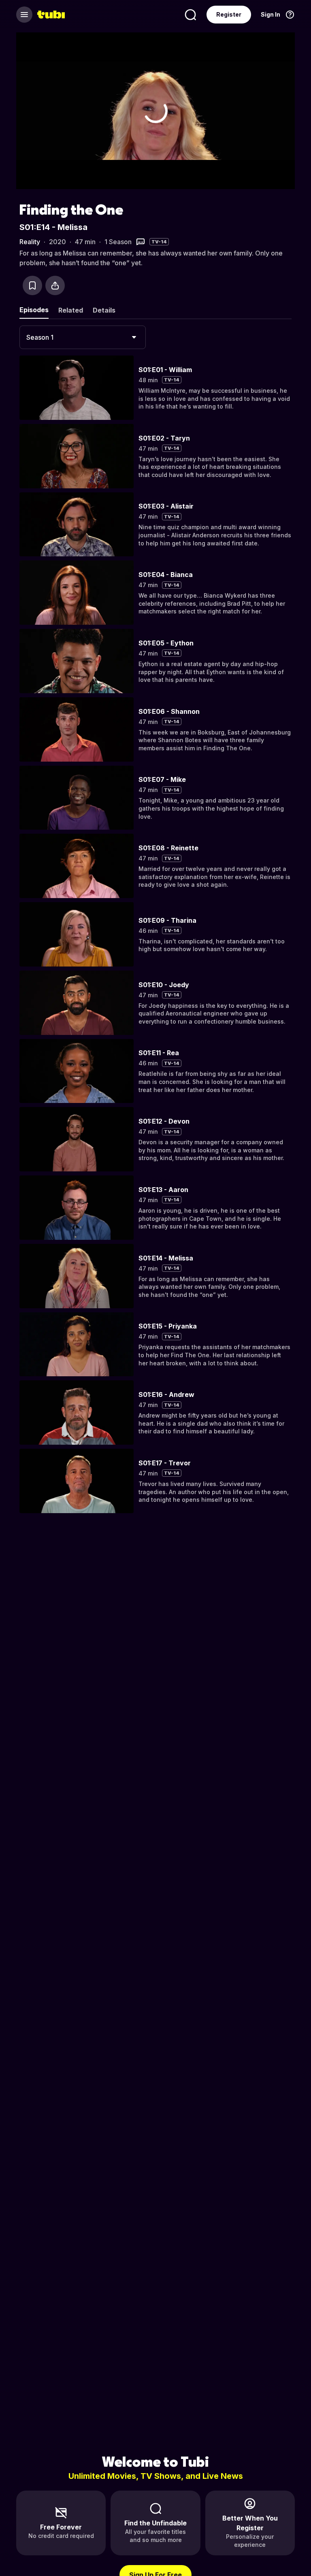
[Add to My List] (32, 285)
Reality (30, 242)
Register (229, 14)
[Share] (55, 285)
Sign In (271, 14)
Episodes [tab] (34, 310)
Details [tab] (104, 310)
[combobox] (83, 337)
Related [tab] (71, 310)
